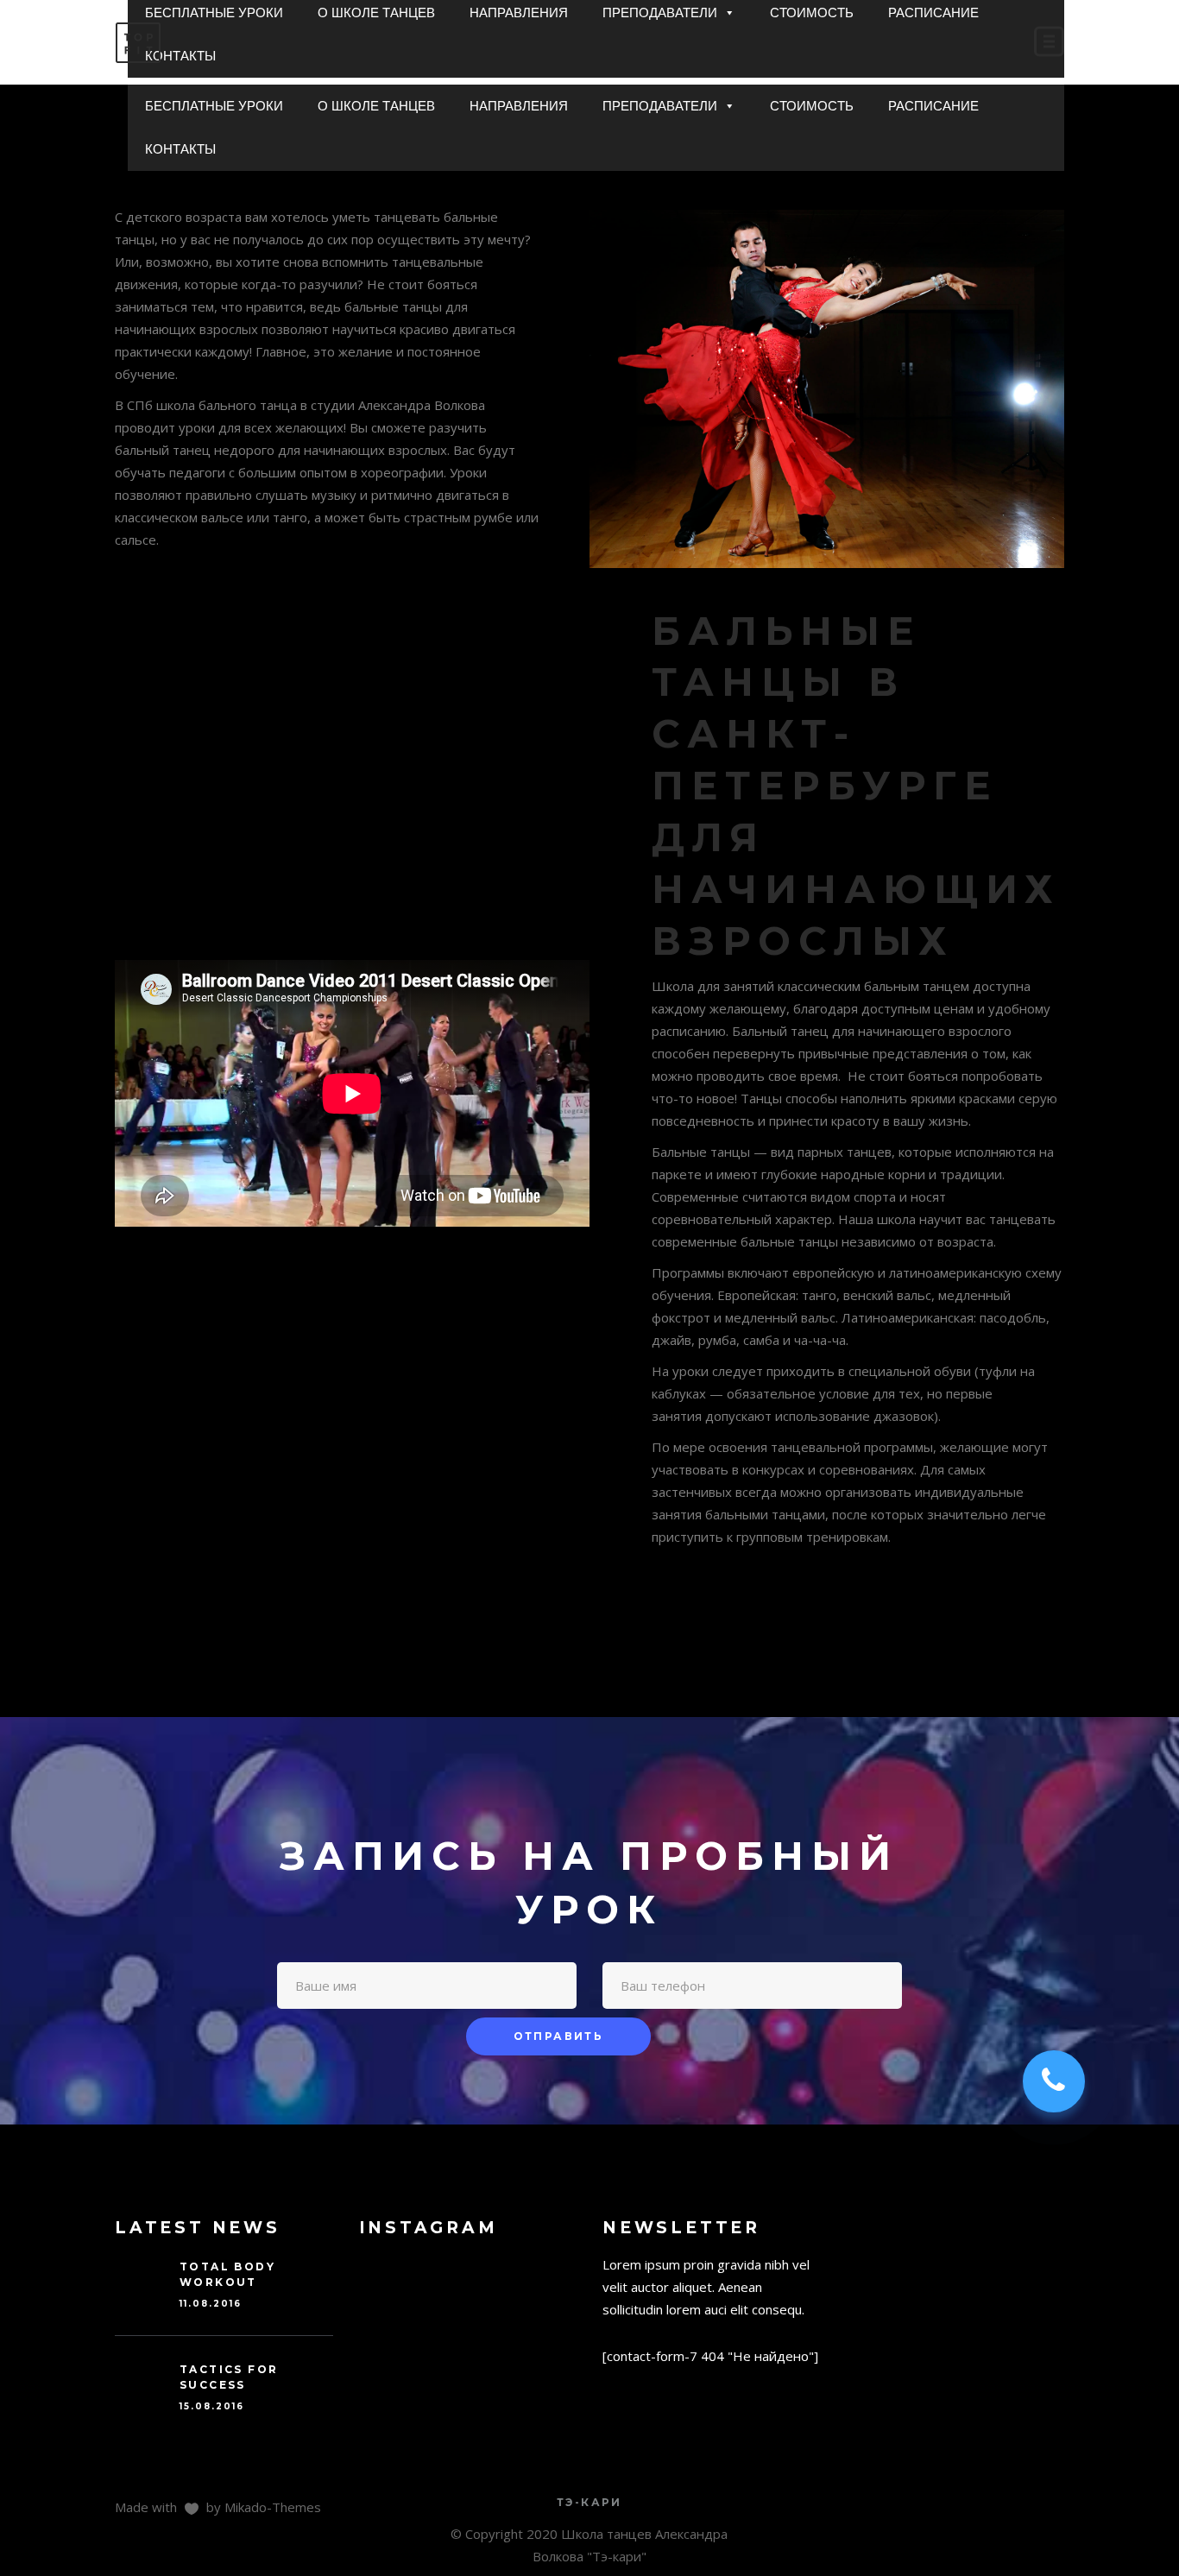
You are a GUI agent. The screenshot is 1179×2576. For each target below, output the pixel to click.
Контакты (180, 149)
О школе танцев (376, 106)
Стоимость (812, 106)
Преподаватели (660, 106)
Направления (519, 106)
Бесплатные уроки (214, 106)
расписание (933, 106)
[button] (729, 106)
